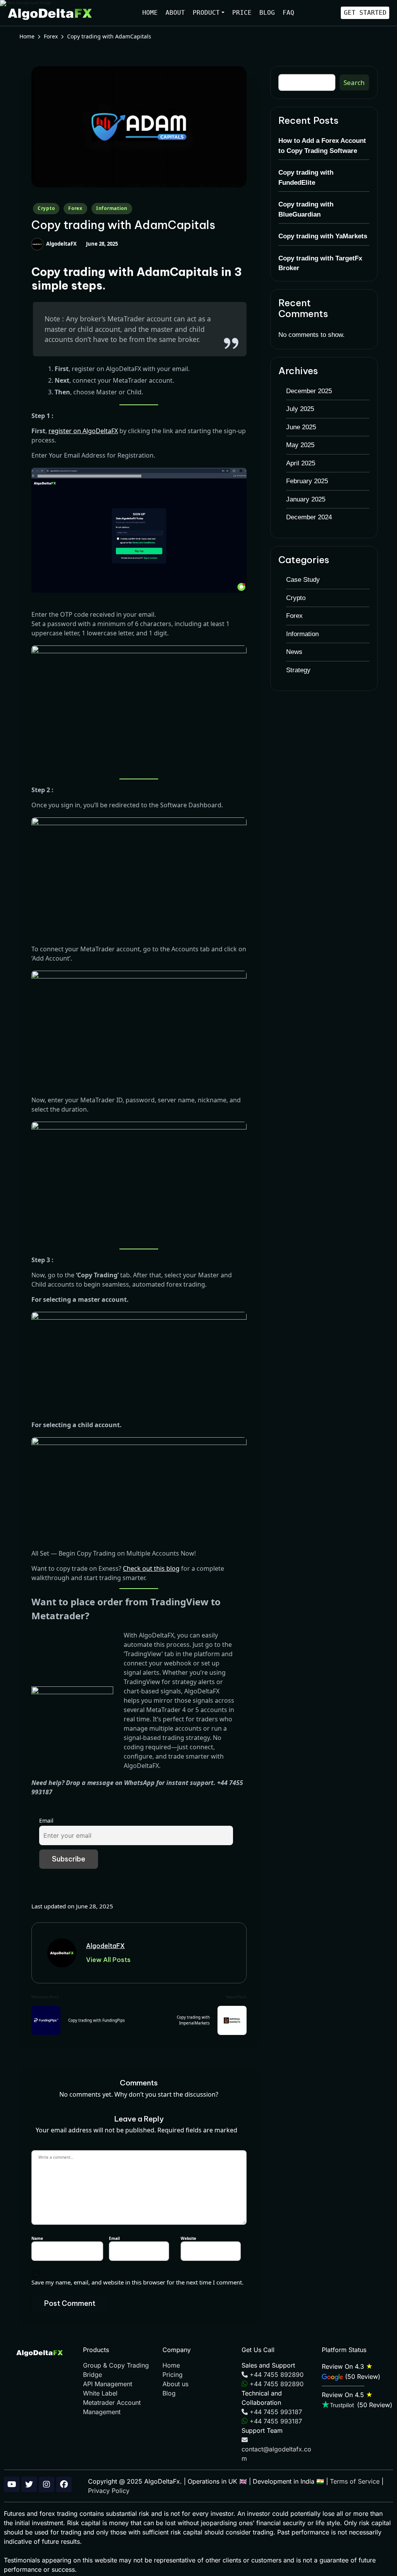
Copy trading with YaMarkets (323, 236)
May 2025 (300, 445)
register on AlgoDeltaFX (83, 431)
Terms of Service (355, 2481)
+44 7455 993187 (275, 2412)
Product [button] (206, 13)
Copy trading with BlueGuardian (306, 209)
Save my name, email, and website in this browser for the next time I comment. (137, 2282)
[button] (108, 1960)
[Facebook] (64, 2484)
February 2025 (307, 481)
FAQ (288, 13)
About (175, 13)
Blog (267, 13)
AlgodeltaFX (105, 1946)
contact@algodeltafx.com (276, 2454)
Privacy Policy (109, 2491)
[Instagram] (47, 2484)
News (294, 652)
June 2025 (301, 427)
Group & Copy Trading (116, 2365)
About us (175, 2384)
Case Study (303, 580)
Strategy (298, 670)
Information (112, 208)
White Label (100, 2393)
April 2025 (301, 463)
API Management (108, 2384)
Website (188, 2238)
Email (46, 1821)
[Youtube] (12, 2484)
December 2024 (309, 517)
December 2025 (309, 391)
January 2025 (306, 499)
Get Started (365, 13)
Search (354, 82)
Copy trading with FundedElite (306, 178)
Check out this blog (151, 1568)
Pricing (173, 2375)
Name (39, 2238)
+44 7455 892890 (276, 2375)
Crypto (46, 208)
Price (242, 13)
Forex (75, 208)
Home (150, 13)
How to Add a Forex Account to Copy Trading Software (322, 146)
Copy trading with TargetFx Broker (320, 263)
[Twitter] (29, 2484)
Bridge (92, 2375)
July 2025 (300, 409)
